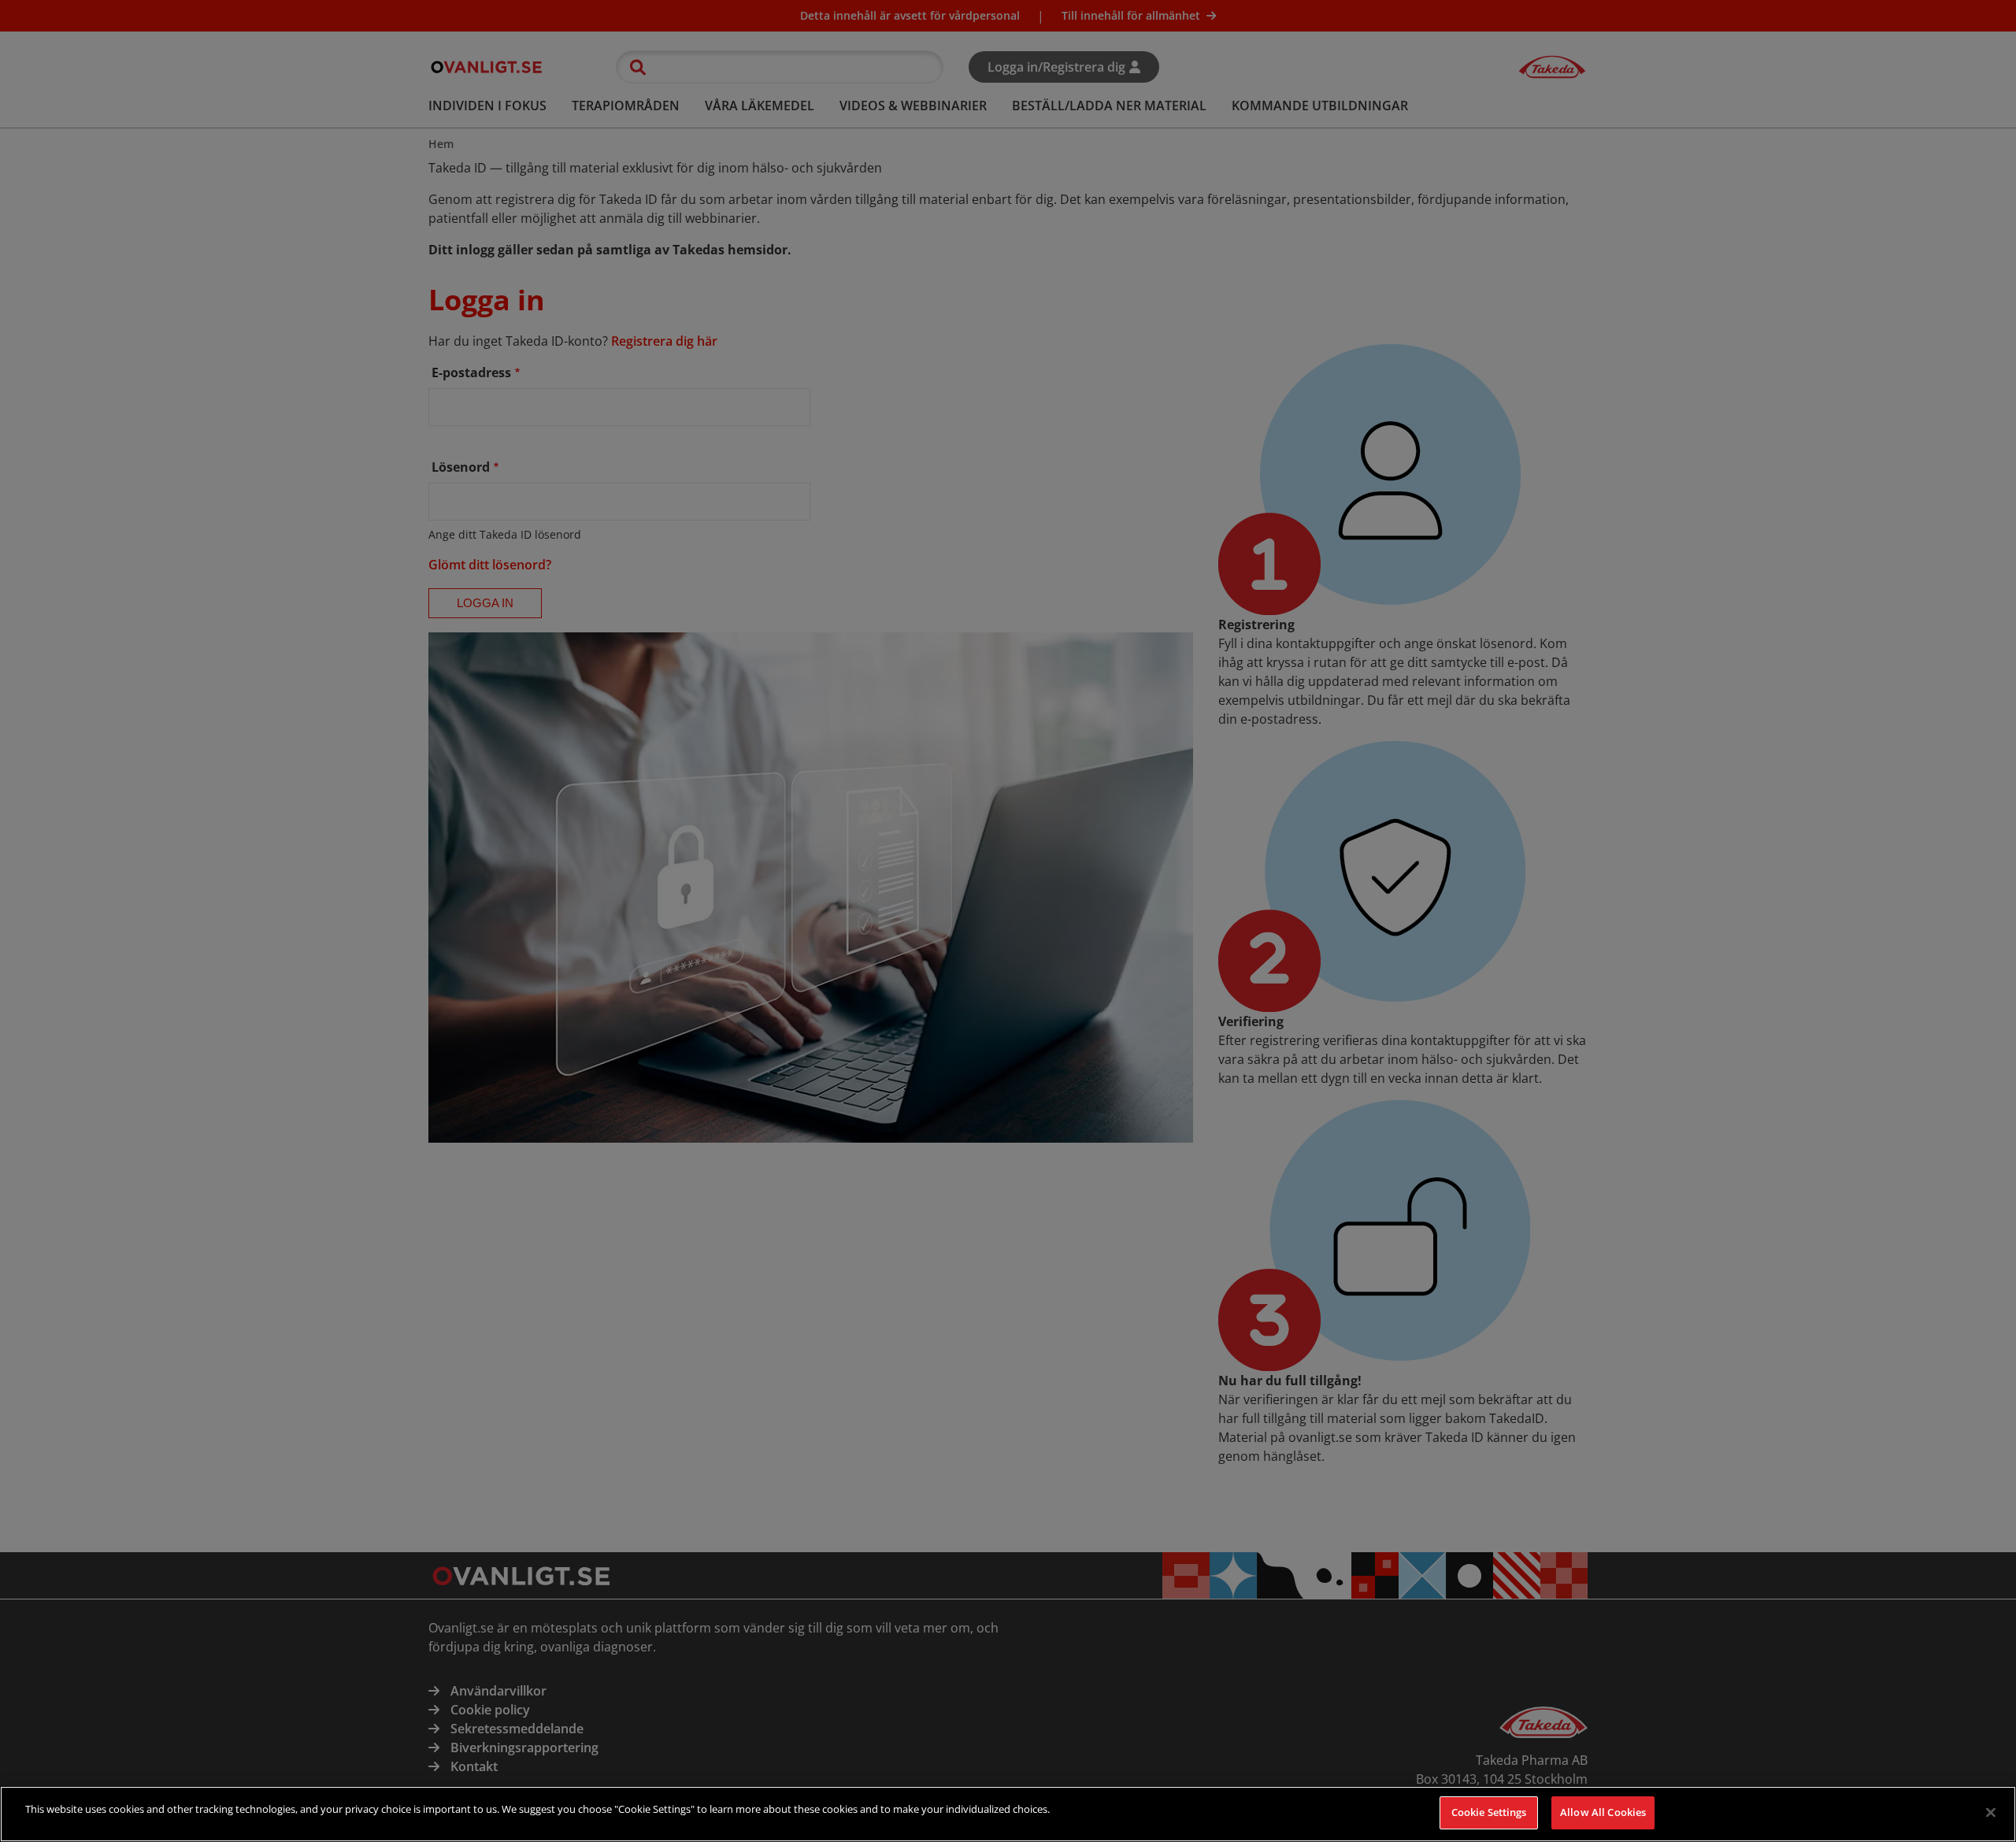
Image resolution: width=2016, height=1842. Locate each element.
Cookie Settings (1489, 1812)
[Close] (1991, 1812)
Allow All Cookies (1603, 1812)
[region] (1008, 1814)
